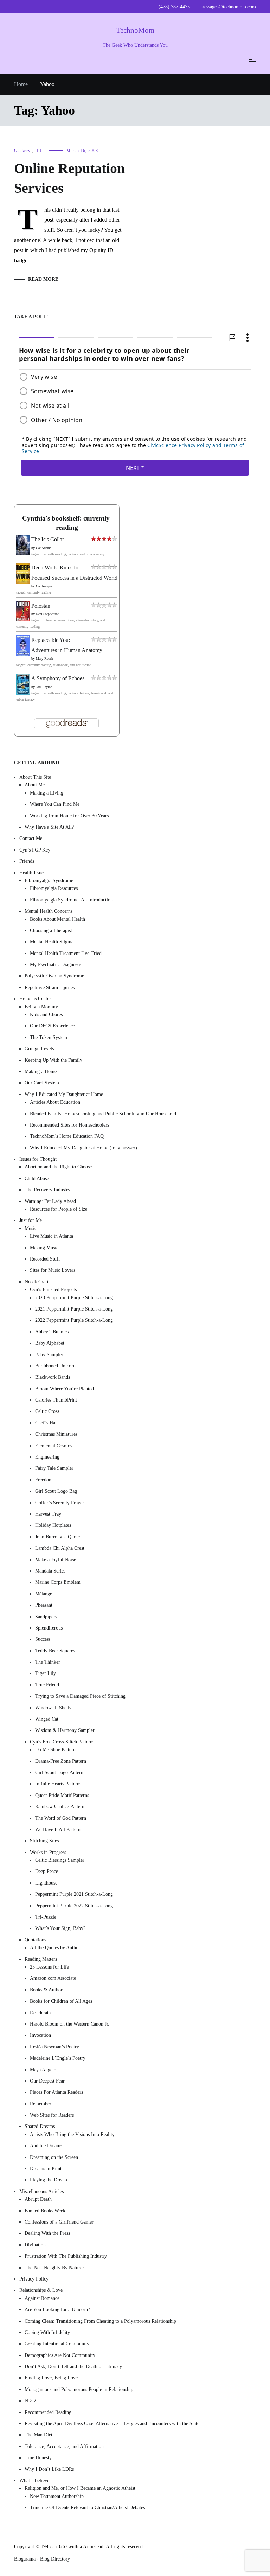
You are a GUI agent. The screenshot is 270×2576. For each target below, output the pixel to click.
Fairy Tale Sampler (54, 1468)
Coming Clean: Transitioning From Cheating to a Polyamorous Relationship (100, 2321)
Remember (41, 2103)
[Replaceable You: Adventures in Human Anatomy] (23, 654)
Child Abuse (37, 1178)
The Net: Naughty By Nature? (54, 2267)
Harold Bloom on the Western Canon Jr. (70, 2024)
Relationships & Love (41, 2290)
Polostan (41, 605)
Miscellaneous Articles (41, 2191)
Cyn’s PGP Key (35, 850)
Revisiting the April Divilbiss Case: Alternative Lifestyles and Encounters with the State (112, 2424)
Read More (43, 279)
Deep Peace (47, 1871)
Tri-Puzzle (46, 1917)
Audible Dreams (46, 2146)
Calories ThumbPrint (56, 1400)
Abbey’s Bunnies (52, 1331)
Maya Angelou (44, 2069)
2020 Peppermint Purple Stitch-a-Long (74, 1297)
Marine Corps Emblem (58, 1582)
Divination (35, 2245)
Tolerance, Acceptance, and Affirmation (64, 2446)
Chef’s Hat (46, 1423)
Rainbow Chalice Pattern (60, 1807)
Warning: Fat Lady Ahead (50, 1201)
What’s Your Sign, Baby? (60, 1928)
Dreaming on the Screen (54, 2157)
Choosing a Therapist (51, 930)
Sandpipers (46, 1616)
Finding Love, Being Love (51, 2378)
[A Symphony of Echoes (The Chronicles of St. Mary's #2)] (23, 692)
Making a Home (41, 1072)
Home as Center (35, 999)
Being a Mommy (41, 1006)
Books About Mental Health (57, 919)
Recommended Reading (48, 2412)
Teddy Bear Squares (55, 1650)
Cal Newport (45, 586)
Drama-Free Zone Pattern (61, 1761)
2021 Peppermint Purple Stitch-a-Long (74, 1309)
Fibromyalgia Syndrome (49, 881)
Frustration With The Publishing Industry (66, 2256)
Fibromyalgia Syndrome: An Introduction (71, 900)
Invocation (40, 2035)
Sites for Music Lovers (53, 1270)
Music (31, 1228)
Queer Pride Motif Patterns (62, 1795)
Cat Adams (44, 548)
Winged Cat (47, 1719)
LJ (39, 151)
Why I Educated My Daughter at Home (64, 1094)
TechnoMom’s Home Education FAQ (67, 1136)
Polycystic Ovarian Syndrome (54, 976)
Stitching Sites (44, 1841)
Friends (27, 861)
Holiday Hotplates (53, 1525)
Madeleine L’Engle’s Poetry (58, 2058)
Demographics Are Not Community (60, 2355)
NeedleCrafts (37, 1282)
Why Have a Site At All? (49, 827)
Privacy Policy (34, 2279)
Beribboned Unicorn (55, 1366)
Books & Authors (47, 1990)
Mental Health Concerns (49, 911)
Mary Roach (44, 659)
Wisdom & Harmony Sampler (65, 1730)
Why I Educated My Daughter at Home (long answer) (83, 1147)
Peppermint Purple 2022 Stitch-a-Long (74, 1905)
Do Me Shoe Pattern (55, 1750)
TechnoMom (135, 30)
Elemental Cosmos (54, 1445)
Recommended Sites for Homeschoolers (69, 1125)
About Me (35, 785)
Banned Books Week (45, 2210)
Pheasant (44, 1605)
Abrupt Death (38, 2199)
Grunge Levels (39, 1049)
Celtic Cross (47, 1411)
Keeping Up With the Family (53, 1060)
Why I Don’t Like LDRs (49, 2469)
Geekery (22, 151)
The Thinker (48, 1662)
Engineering (47, 1457)
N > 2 (30, 2401)
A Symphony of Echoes (58, 678)
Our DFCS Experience (52, 1026)
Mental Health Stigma (52, 942)
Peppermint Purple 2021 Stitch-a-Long (74, 1894)
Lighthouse (46, 1883)
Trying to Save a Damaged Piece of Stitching (80, 1696)
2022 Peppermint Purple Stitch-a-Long (74, 1320)
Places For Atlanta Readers (56, 2092)
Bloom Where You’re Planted (65, 1388)
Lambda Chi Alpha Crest (60, 1548)
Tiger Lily (46, 1673)
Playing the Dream (49, 2180)
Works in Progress (48, 1852)
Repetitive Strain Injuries (50, 987)
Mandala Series (50, 1571)
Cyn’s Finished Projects (53, 1290)
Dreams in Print (46, 2169)
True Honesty (38, 2458)
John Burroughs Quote (57, 1537)
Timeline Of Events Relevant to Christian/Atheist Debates (87, 2508)
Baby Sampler (49, 1354)
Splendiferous (49, 1628)
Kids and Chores (46, 1015)
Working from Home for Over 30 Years (69, 815)
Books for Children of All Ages (61, 2001)
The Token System (49, 1037)
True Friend (47, 1685)
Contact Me (31, 838)
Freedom (44, 1480)
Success (43, 1639)
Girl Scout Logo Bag (56, 1491)
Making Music (44, 1247)
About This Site (35, 777)
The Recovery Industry (47, 1190)
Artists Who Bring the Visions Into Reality (72, 2134)
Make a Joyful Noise (56, 1559)
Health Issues (32, 872)
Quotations (35, 1940)
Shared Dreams (40, 2126)
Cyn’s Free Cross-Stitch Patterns (62, 1742)
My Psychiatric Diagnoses (56, 965)
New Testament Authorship (57, 2496)
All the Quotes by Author (55, 1948)
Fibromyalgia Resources (54, 888)
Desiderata (40, 2012)
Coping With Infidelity (47, 2332)
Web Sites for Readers (52, 2115)
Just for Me (31, 1220)
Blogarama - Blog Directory (42, 2559)
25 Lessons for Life (49, 1967)
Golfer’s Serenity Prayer (60, 1502)
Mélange (44, 1593)
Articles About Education (55, 1102)
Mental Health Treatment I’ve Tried (66, 953)
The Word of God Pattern (61, 1818)
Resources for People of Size (59, 1209)
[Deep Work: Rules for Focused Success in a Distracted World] (23, 581)
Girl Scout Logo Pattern (59, 1772)
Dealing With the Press (47, 2233)
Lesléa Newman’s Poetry (54, 2046)
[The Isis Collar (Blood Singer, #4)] (23, 553)
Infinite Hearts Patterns (58, 1784)
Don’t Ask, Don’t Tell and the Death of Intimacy (73, 2367)
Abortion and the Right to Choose (58, 1167)
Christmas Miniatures (56, 1434)
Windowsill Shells (53, 1707)
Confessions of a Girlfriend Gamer (59, 2222)
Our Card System (42, 1083)
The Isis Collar (48, 539)
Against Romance (42, 2298)
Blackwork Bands (53, 1377)
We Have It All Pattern (58, 1829)
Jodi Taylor (44, 687)
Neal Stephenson (48, 614)
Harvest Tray (48, 1514)
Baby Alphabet (50, 1343)
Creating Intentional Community (57, 2344)
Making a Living (47, 793)
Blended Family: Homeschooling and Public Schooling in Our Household (103, 1113)
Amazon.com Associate (53, 1978)
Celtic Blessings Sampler (60, 1860)
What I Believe (34, 2481)
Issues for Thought (38, 1159)
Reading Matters (41, 1959)
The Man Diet (38, 2435)
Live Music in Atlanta (52, 1236)
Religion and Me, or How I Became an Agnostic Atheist (80, 2488)
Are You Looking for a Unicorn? (57, 2310)
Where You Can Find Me (55, 804)
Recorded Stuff (45, 1259)
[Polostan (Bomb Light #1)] (23, 620)
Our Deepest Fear (47, 2081)
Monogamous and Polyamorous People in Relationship (79, 2389)
